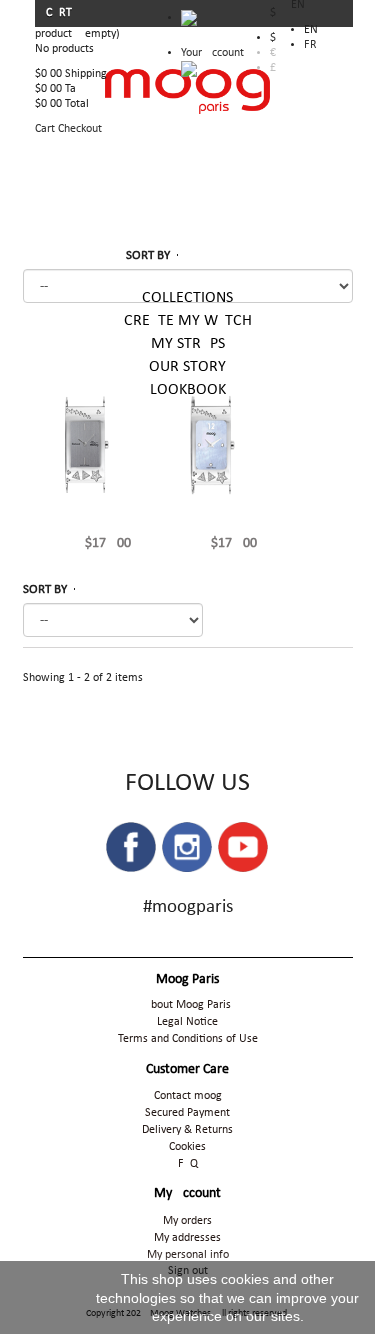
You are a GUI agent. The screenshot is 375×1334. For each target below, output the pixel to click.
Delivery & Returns (187, 1130)
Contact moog (188, 1096)
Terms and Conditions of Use (188, 1039)
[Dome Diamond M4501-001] (85, 445)
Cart (60, 13)
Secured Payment (187, 1113)
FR (310, 45)
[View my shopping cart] (212, 23)
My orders (187, 1221)
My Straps (188, 344)
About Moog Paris (187, 1005)
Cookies (187, 1147)
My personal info (188, 1255)
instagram (187, 847)
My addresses (187, 1238)
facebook (131, 847)
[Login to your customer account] (189, 69)
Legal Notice (187, 1022)
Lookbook (188, 390)
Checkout (80, 129)
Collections (187, 298)
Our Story (187, 367)
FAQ (188, 1164)
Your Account (212, 53)
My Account (187, 1193)
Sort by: (187, 255)
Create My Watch (188, 321)
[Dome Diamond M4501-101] (211, 445)
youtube (243, 847)
